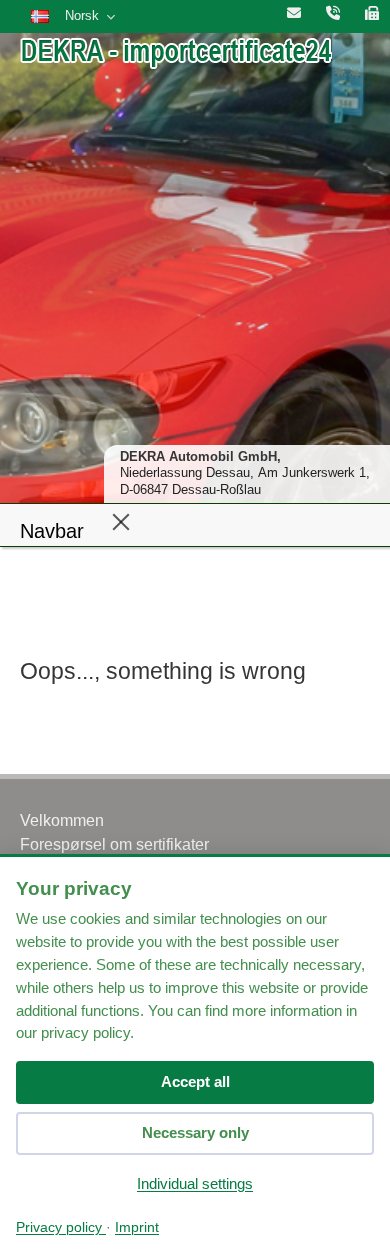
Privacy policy (61, 1227)
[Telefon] (333, 14)
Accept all (195, 1081)
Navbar (52, 531)
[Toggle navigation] (121, 521)
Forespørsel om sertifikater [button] (114, 844)
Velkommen (62, 820)
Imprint (137, 1227)
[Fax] (372, 14)
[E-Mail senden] (294, 14)
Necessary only (195, 1132)
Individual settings (195, 1183)
